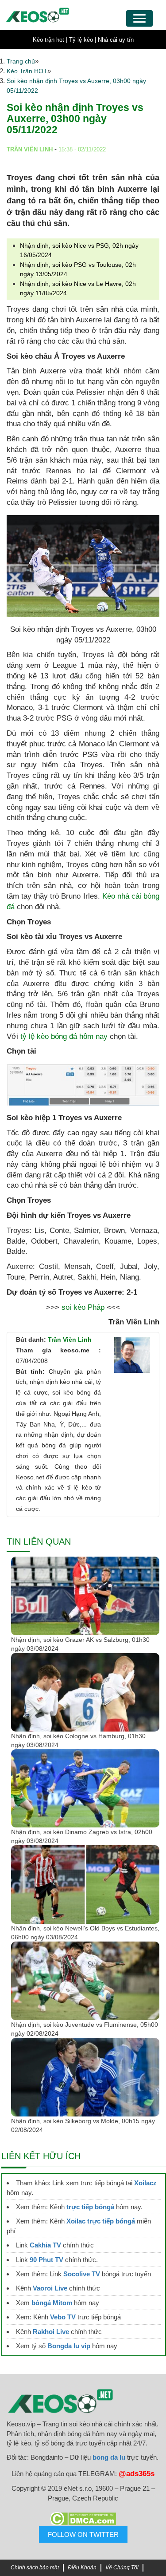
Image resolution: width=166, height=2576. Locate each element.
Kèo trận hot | (50, 40)
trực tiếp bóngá (90, 2207)
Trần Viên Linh (70, 1340)
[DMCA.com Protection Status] (83, 2519)
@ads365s (137, 2474)
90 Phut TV (46, 2260)
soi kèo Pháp (83, 1307)
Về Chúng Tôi (122, 2568)
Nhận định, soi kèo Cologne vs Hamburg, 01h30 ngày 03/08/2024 (78, 1740)
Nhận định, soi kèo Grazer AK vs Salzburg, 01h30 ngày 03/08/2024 (80, 1644)
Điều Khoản (82, 2568)
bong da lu (109, 2457)
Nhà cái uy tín (116, 40)
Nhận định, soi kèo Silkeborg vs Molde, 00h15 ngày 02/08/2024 (83, 2125)
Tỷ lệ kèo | (83, 40)
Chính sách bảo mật (35, 2568)
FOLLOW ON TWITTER (83, 2534)
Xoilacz (145, 2183)
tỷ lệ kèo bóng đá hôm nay (63, 1036)
